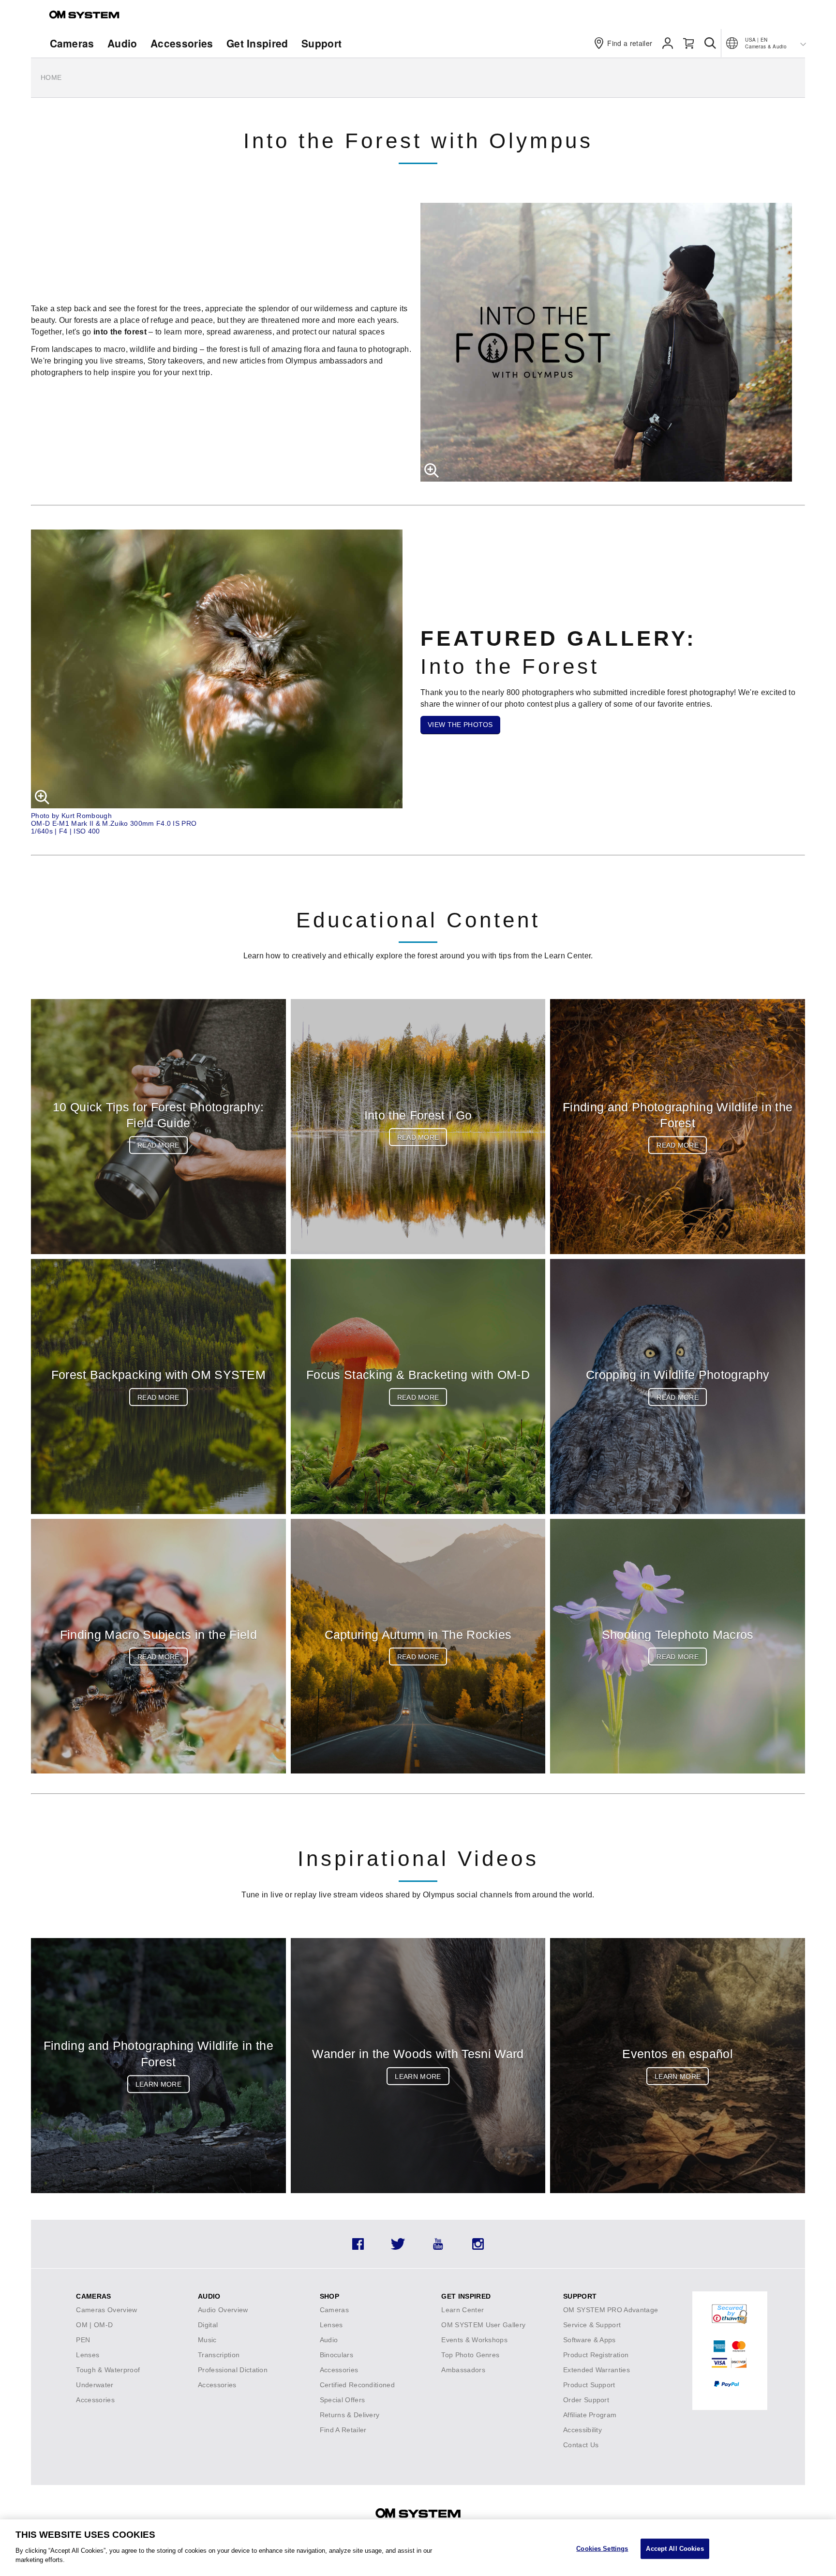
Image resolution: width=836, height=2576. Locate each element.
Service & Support (592, 2325)
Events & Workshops (474, 2340)
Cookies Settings (602, 2548)
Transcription (219, 2355)
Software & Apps (590, 2340)
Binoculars (336, 2355)
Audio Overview (223, 2310)
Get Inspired (257, 43)
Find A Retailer (343, 2430)
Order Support (586, 2400)
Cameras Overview (106, 2310)
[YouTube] (438, 2247)
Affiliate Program (590, 2415)
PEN (83, 2340)
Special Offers (342, 2400)
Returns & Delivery (350, 2415)
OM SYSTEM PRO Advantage (611, 2310)
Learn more (158, 2084)
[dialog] (418, 2548)
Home (51, 77)
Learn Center (463, 2310)
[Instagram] (478, 2247)
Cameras (72, 43)
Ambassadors (463, 2370)
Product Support (589, 2385)
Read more (158, 1145)
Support (321, 43)
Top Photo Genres (470, 2355)
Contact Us (581, 2445)
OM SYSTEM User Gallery (483, 2325)
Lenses (88, 2355)
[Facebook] (358, 2247)
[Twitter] (398, 2247)
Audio (122, 43)
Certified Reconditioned (357, 2385)
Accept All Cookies (675, 2548)
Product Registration (596, 2355)
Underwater (95, 2385)
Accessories (182, 43)
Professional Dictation (233, 2370)
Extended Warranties (597, 2370)
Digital (208, 2325)
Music (207, 2340)
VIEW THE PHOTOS (460, 725)
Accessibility (582, 2430)
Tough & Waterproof (108, 2370)
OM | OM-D (94, 2325)
